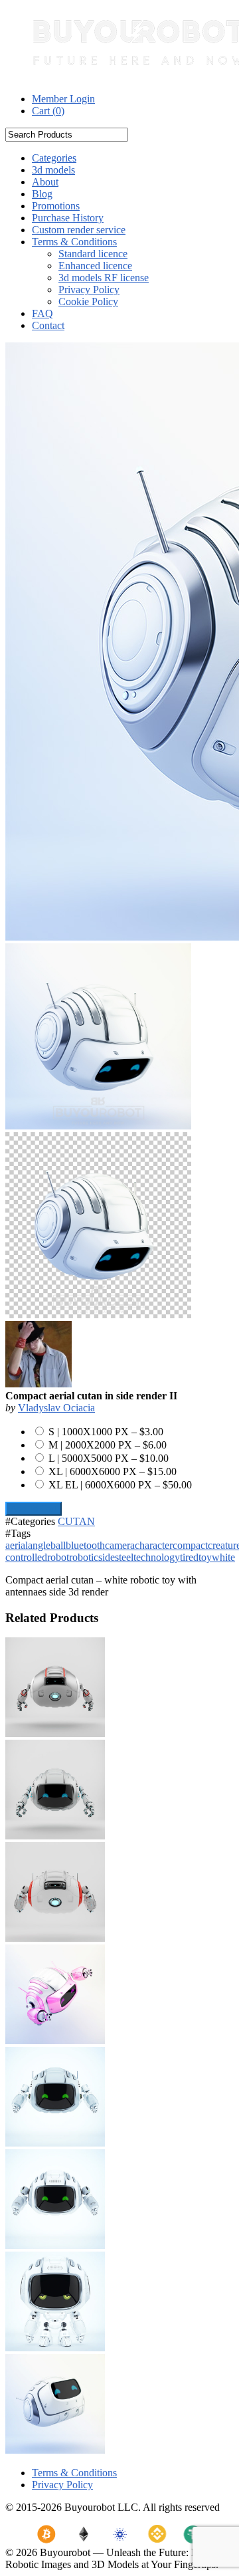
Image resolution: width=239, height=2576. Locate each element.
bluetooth (85, 1545)
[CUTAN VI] (55, 2245)
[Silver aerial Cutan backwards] (55, 1733)
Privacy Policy (89, 290)
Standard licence (93, 254)
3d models (53, 170)
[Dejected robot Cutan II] (55, 2348)
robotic (84, 1557)
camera (120, 1545)
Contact (48, 325)
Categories (54, 158)
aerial (17, 1545)
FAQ (42, 313)
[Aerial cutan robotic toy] (55, 1836)
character (154, 1545)
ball (58, 1545)
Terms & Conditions (74, 242)
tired (189, 1557)
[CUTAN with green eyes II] (55, 2143)
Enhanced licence (95, 266)
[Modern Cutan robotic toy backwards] (55, 1938)
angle (39, 1545)
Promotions (56, 206)
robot (58, 1557)
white (223, 1557)
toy (205, 1557)
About (45, 182)
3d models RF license (104, 278)
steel (124, 1557)
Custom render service (79, 230)
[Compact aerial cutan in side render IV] (55, 2450)
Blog (42, 194)
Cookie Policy (88, 301)
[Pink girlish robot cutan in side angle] (55, 2041)
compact (190, 1545)
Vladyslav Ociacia (56, 1408)
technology (157, 1557)
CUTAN (76, 1521)
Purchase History (68, 218)
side (107, 1557)
